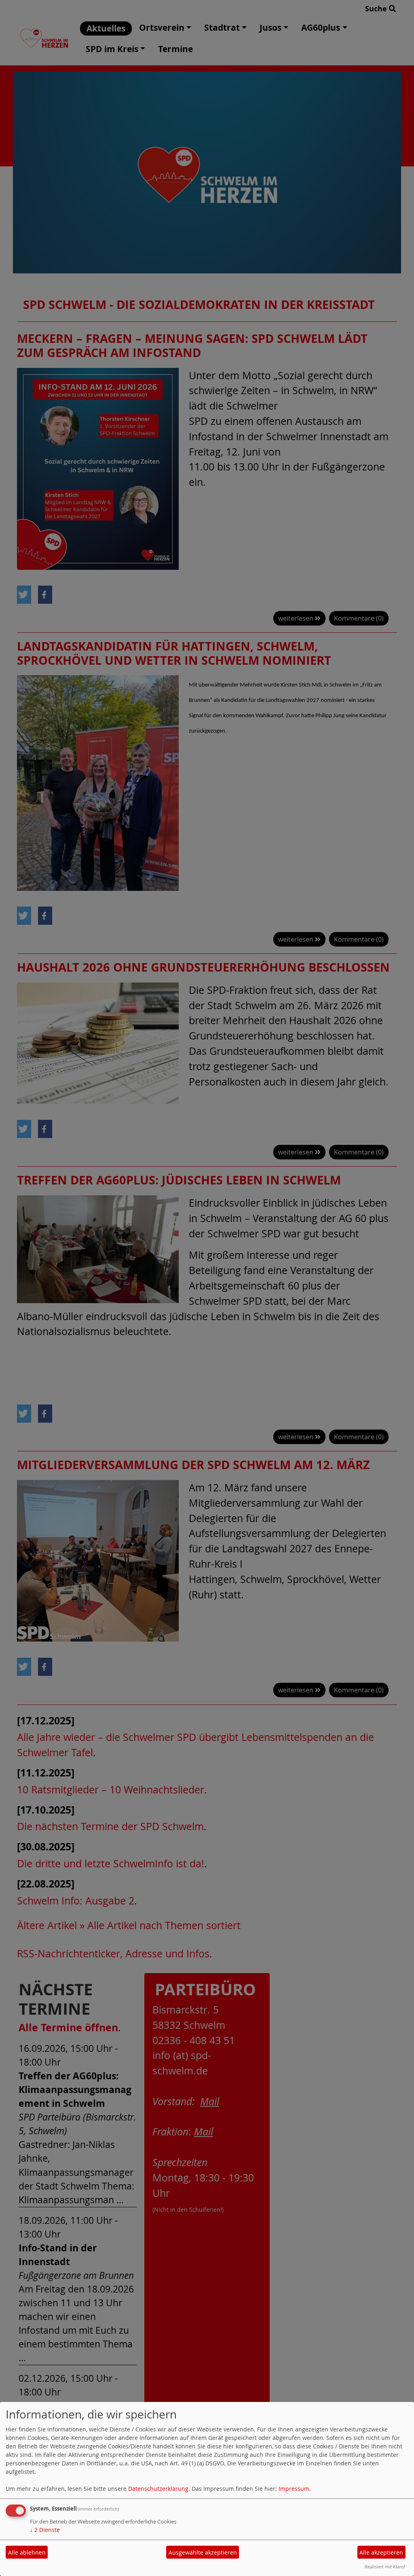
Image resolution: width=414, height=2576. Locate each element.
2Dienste (45, 2530)
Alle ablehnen (27, 2552)
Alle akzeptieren (381, 2552)
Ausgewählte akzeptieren (203, 2552)
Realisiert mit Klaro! (385, 2567)
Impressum (294, 2489)
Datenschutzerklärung (158, 2489)
